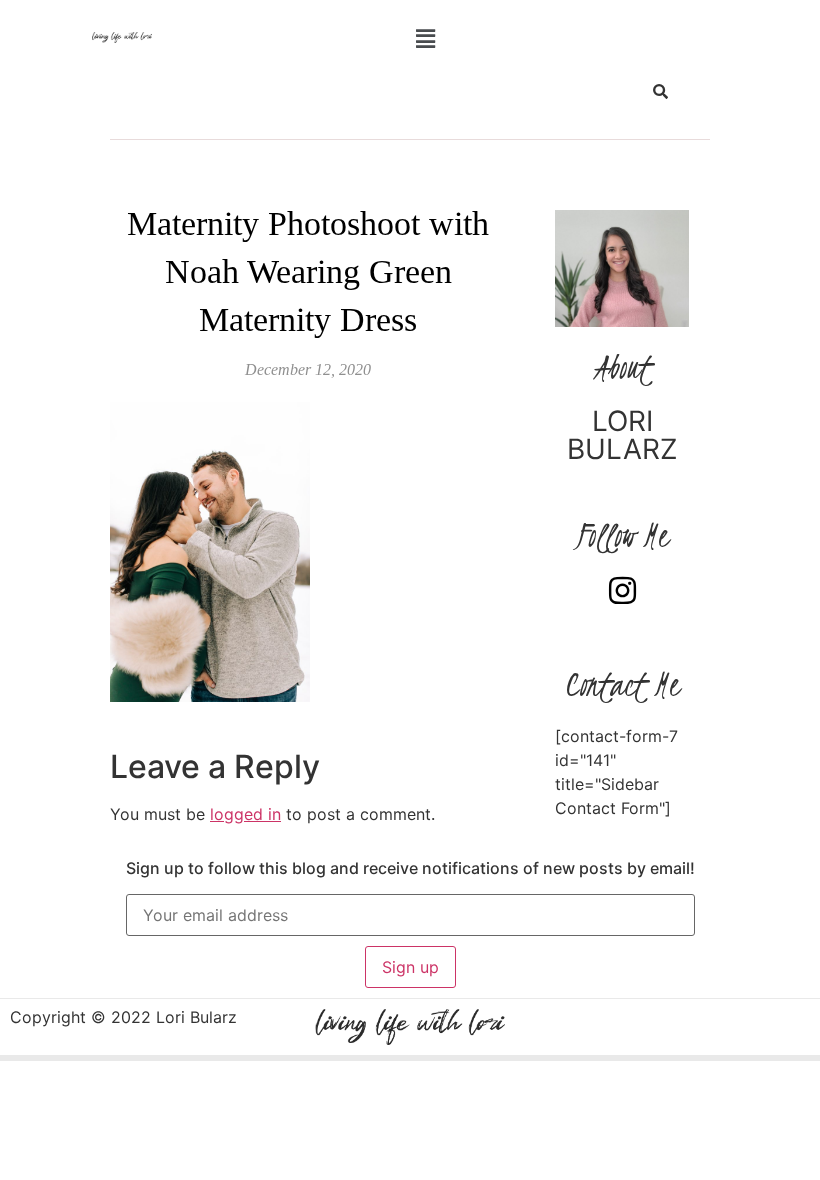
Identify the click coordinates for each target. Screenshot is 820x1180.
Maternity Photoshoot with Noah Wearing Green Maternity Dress (308, 271)
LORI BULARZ (622, 435)
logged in (245, 814)
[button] (425, 38)
